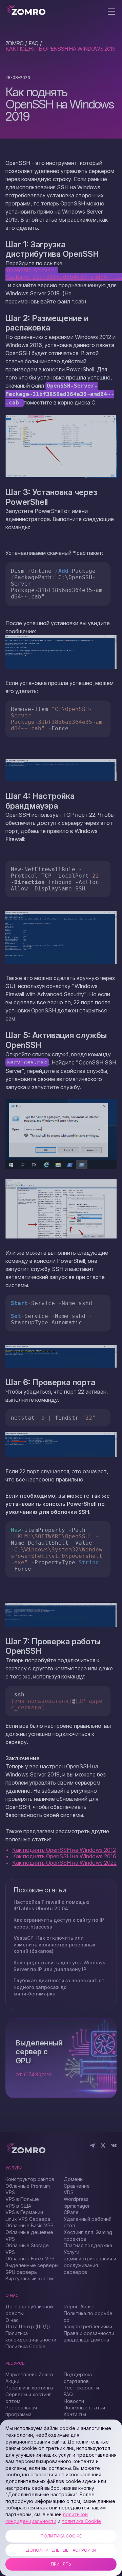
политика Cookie (81, 2521)
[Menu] (111, 12)
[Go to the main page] (26, 10)
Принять (61, 2564)
